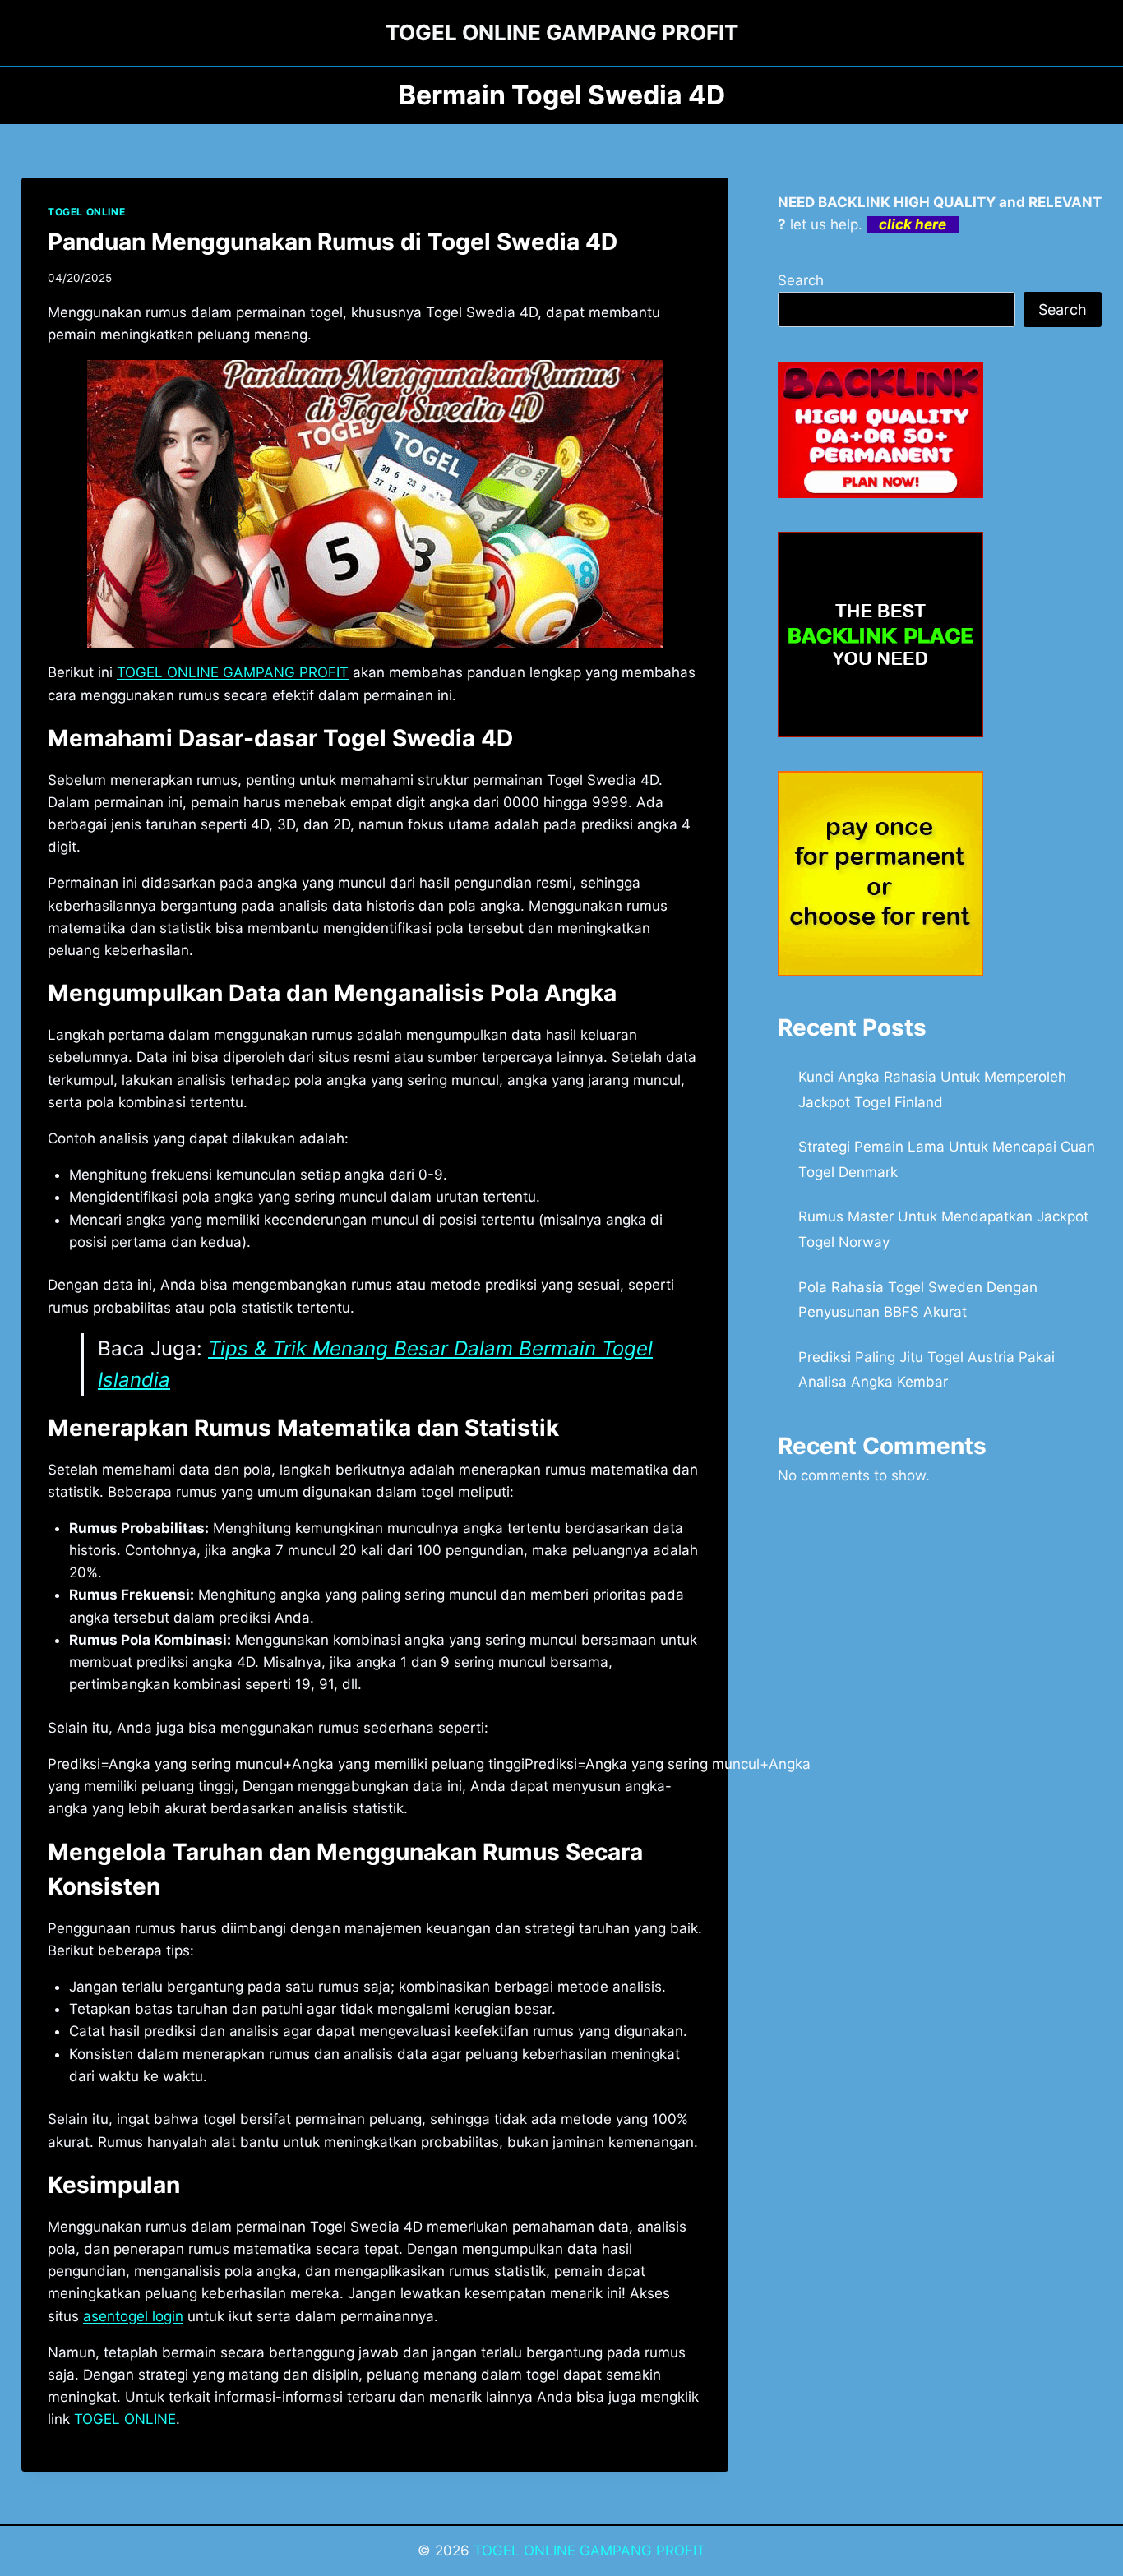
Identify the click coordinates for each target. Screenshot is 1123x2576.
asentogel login (133, 2316)
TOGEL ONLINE (86, 212)
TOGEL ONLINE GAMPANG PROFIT (589, 2551)
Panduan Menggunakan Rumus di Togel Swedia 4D (333, 242)
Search (801, 280)
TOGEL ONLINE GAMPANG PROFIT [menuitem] (233, 672)
